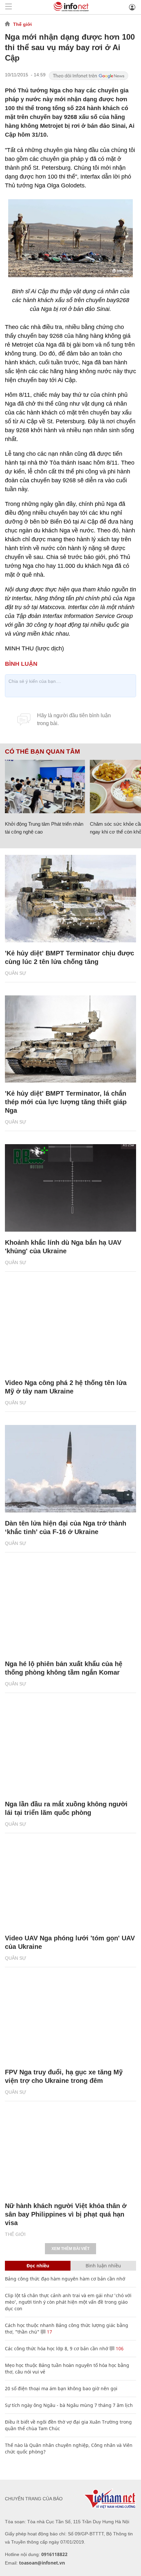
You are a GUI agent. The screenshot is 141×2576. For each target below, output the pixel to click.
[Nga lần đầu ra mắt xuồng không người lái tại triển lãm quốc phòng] (70, 1750)
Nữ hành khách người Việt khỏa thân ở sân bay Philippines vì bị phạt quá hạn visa (66, 2214)
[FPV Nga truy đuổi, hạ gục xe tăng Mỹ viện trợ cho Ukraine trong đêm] (70, 2018)
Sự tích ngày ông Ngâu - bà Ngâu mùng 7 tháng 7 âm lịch (69, 2405)
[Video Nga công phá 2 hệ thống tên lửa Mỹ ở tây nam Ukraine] (70, 1328)
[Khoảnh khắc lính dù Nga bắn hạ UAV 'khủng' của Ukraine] (70, 1188)
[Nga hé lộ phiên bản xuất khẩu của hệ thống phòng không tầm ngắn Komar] (70, 1609)
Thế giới (22, 24)
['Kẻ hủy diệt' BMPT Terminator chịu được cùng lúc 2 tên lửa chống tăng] (70, 899)
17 (49, 2332)
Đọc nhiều (38, 2266)
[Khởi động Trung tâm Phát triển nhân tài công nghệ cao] (45, 787)
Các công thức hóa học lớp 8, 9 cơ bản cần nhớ (57, 2348)
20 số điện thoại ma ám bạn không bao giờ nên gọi (61, 2388)
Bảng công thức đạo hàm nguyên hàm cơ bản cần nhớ (65, 2279)
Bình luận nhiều (103, 2266)
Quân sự (16, 973)
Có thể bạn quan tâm (42, 752)
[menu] (9, 7)
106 (119, 2348)
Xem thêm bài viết (70, 2249)
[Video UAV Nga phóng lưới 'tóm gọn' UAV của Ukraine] (70, 1884)
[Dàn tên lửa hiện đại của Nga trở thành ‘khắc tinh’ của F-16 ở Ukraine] (70, 1469)
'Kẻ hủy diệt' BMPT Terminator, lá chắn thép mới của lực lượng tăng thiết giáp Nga (66, 1102)
